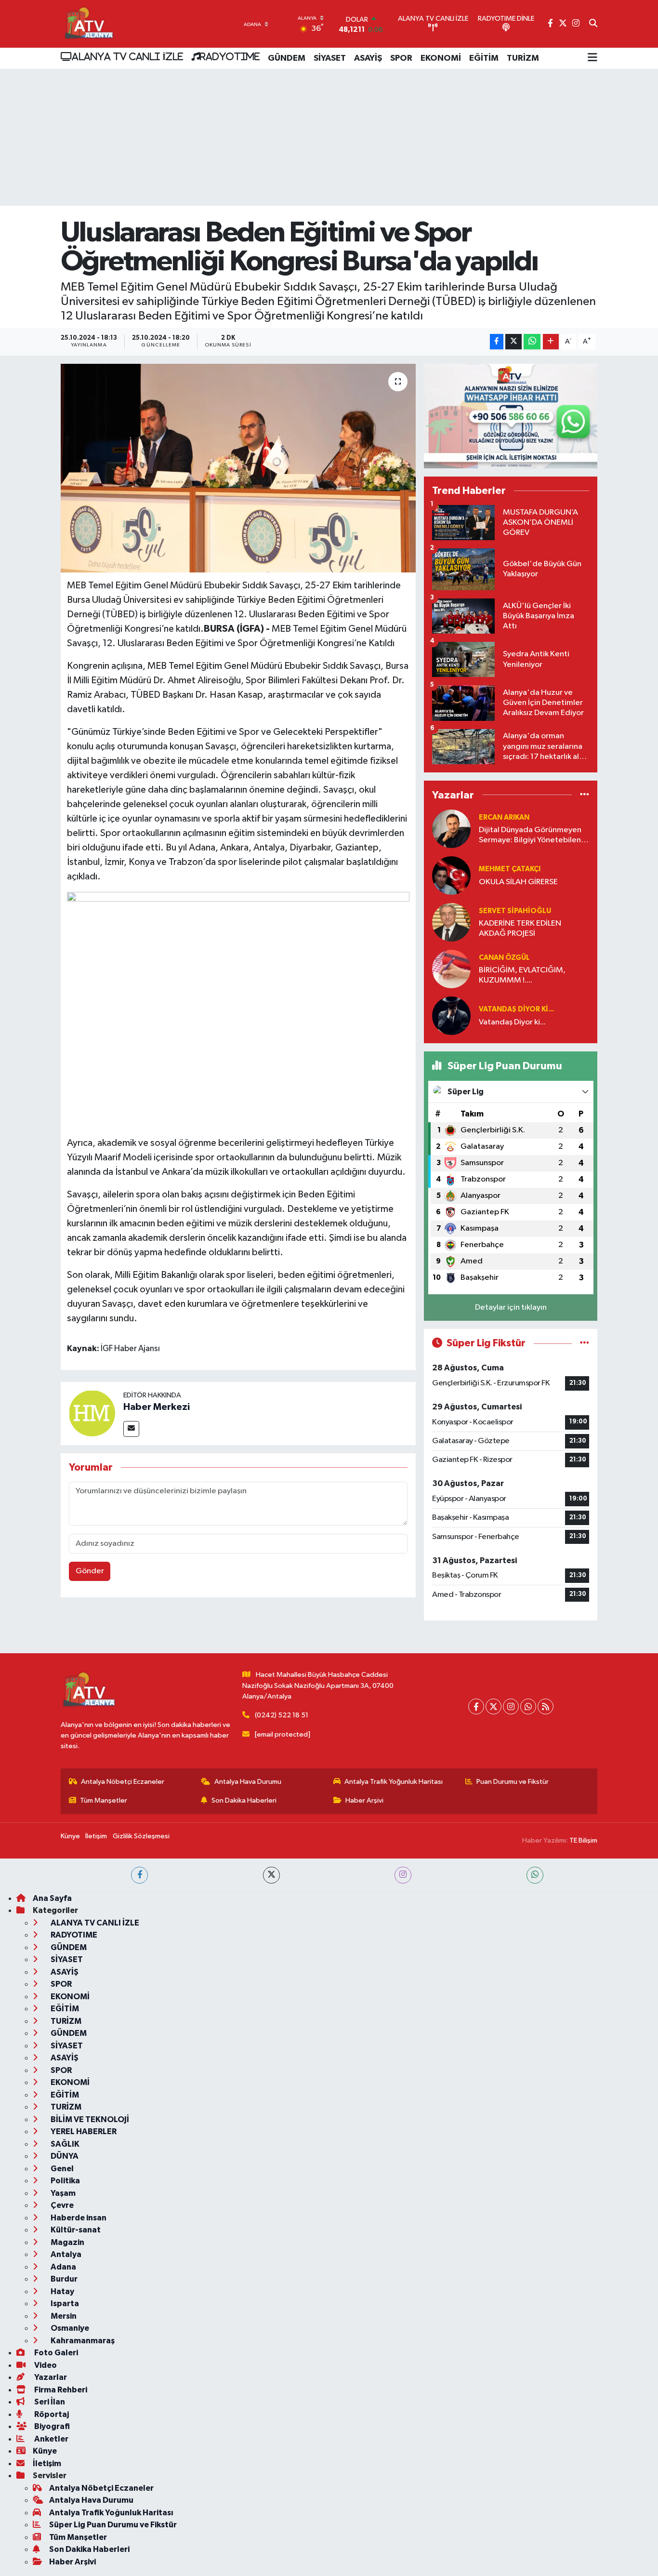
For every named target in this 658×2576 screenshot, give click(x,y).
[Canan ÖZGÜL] (451, 969)
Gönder (90, 1571)
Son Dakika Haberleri (244, 1800)
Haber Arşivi (364, 1800)
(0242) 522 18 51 (282, 1715)
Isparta (64, 2304)
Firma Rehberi (60, 2390)
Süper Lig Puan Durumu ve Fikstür (113, 2525)
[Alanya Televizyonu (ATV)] (88, 24)
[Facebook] (476, 1706)
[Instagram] (511, 1706)
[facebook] (139, 1875)
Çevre (61, 2205)
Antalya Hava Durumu (248, 1782)
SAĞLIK (64, 2144)
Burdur (63, 2279)
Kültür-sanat (75, 2230)
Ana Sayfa (52, 1898)
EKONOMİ (441, 58)
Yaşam (62, 2193)
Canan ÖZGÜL (504, 958)
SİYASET (330, 58)
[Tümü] (585, 795)
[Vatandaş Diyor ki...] (451, 1016)
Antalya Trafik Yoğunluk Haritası (394, 1782)
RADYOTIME (230, 56)
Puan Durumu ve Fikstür (513, 1782)
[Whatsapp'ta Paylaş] (532, 342)
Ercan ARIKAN (504, 817)
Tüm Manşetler (104, 1800)
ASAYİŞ (368, 58)
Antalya (65, 2254)
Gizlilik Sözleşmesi (141, 1836)
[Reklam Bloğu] (511, 416)
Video (45, 2365)
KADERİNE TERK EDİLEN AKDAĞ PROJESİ (520, 929)
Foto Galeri (55, 2353)
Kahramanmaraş (82, 2341)
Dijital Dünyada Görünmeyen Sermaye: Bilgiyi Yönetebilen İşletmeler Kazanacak (530, 836)
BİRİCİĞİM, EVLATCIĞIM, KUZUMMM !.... (522, 975)
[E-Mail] (131, 1429)
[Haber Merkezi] (92, 1413)
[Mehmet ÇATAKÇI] (451, 875)
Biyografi (51, 2426)
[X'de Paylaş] (513, 342)
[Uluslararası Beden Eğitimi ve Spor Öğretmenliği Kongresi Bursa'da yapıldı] (238, 468)
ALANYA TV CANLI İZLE (127, 56)
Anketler (51, 2439)
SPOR (401, 58)
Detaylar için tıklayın (511, 1308)
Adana (63, 2267)
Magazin (67, 2242)
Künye (70, 1836)
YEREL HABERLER (83, 2131)
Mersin (63, 2316)
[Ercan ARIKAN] (451, 829)
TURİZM (523, 58)
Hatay (62, 2291)
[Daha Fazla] (551, 342)
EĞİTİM (484, 58)
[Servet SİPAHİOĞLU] (451, 922)
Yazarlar (50, 2377)
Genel (61, 2169)
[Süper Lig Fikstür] (585, 1343)
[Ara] (593, 24)
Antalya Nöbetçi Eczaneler (123, 1782)
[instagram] (403, 1875)
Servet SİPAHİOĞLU (515, 911)
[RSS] (546, 1706)
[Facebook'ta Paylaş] (497, 342)
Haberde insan (78, 2218)
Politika (65, 2181)
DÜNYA (64, 2156)
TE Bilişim (583, 1840)
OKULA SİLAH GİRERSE (518, 882)
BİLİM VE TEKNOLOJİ (89, 2119)
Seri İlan (49, 2402)
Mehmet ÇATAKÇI (510, 869)
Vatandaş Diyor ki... (516, 1009)
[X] (493, 1706)
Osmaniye (69, 2328)
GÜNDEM (287, 58)
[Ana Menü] (592, 58)
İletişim (96, 1836)
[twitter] (271, 1875)
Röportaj (51, 2414)
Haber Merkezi (157, 1407)
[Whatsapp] (528, 1706)
